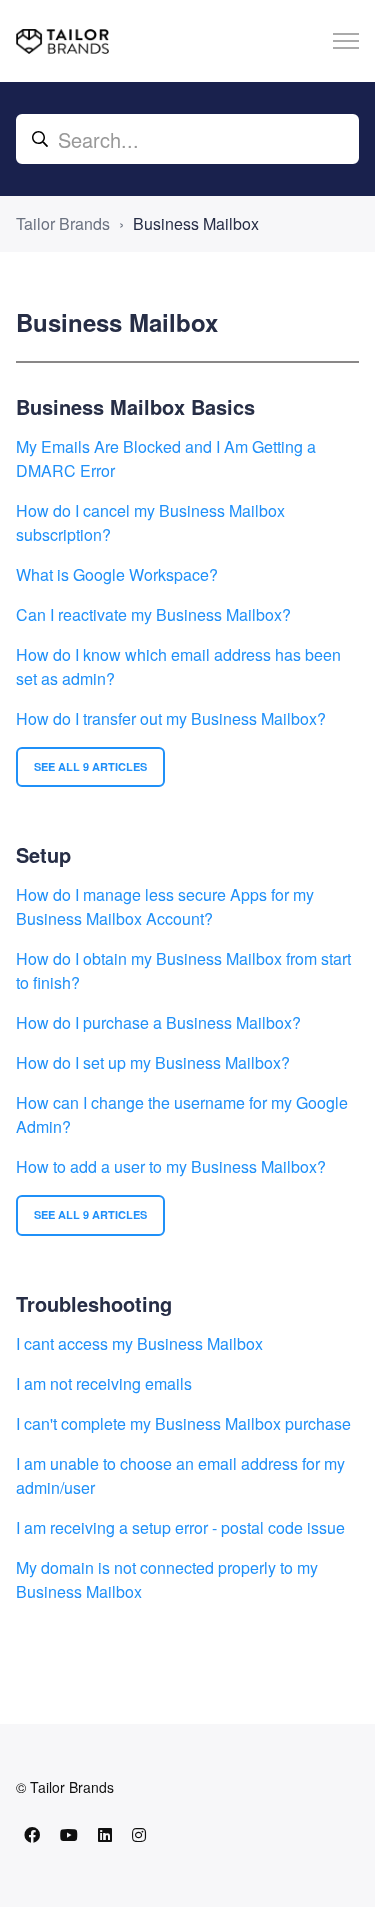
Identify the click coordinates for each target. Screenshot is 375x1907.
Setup (43, 854)
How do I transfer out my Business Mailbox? (171, 718)
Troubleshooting (94, 1303)
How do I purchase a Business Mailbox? (158, 1022)
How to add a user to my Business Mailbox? (171, 1166)
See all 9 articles (90, 766)
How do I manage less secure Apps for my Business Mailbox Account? (165, 906)
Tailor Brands (63, 223)
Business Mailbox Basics (135, 406)
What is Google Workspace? (117, 574)
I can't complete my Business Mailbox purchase (183, 1423)
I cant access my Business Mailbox (139, 1343)
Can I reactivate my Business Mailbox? (153, 614)
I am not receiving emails (104, 1383)
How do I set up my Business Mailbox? (153, 1062)
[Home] (62, 41)
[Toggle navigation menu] (346, 41)
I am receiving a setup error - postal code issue (180, 1527)
